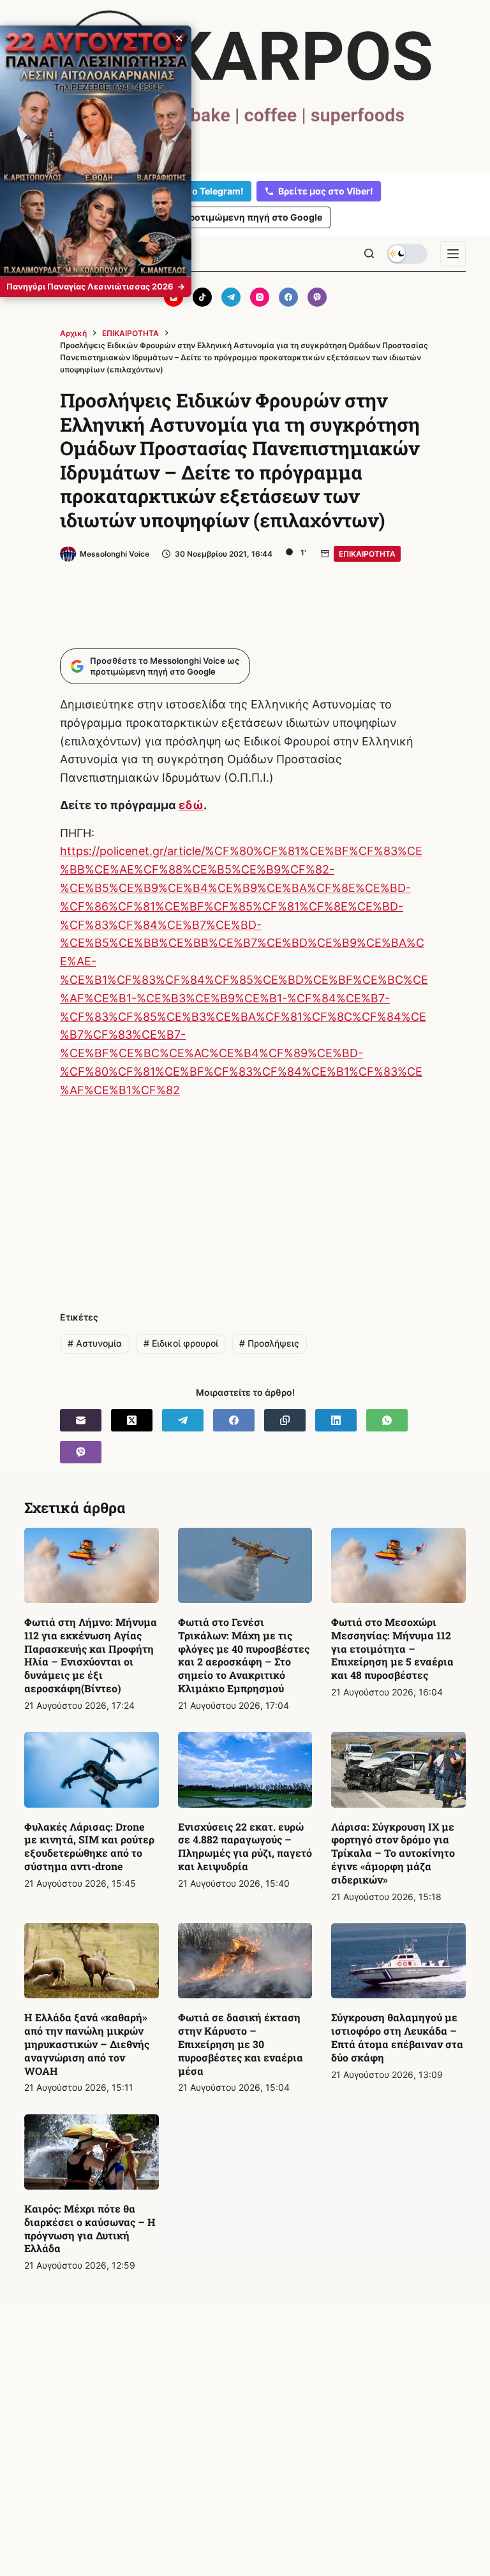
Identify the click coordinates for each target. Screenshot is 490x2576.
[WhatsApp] (387, 1420)
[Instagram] (260, 297)
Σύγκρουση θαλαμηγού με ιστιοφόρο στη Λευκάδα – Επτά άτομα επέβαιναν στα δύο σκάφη (397, 2037)
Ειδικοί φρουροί (181, 1343)
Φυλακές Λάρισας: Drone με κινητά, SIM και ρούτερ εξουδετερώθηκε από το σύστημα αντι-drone (89, 1846)
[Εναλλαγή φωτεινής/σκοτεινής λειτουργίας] (407, 254)
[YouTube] (174, 297)
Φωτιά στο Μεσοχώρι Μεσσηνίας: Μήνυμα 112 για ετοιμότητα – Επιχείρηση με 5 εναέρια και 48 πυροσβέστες (392, 1648)
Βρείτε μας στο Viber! (326, 191)
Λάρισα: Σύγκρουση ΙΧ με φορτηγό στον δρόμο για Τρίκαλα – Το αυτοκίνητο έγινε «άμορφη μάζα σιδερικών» (393, 1853)
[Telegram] (231, 297)
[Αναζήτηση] (369, 253)
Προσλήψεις (269, 1343)
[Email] (81, 1420)
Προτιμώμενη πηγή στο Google (252, 217)
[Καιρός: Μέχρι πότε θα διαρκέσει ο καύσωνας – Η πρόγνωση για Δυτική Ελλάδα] (91, 2152)
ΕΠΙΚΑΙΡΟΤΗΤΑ (367, 554)
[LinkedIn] (336, 1420)
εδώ (191, 805)
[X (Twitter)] (132, 1420)
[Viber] (317, 297)
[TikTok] (202, 297)
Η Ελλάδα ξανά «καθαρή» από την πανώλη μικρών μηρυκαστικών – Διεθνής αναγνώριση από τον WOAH (87, 2044)
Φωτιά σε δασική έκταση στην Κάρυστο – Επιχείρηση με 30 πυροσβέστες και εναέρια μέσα (241, 2044)
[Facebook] (288, 297)
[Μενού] (453, 254)
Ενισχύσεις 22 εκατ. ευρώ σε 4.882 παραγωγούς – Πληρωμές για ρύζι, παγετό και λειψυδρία (245, 1846)
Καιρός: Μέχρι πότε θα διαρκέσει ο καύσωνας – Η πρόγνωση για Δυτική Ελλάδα (90, 2228)
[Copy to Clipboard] (285, 1420)
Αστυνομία (95, 1343)
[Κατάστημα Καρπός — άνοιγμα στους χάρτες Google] (245, 84)
